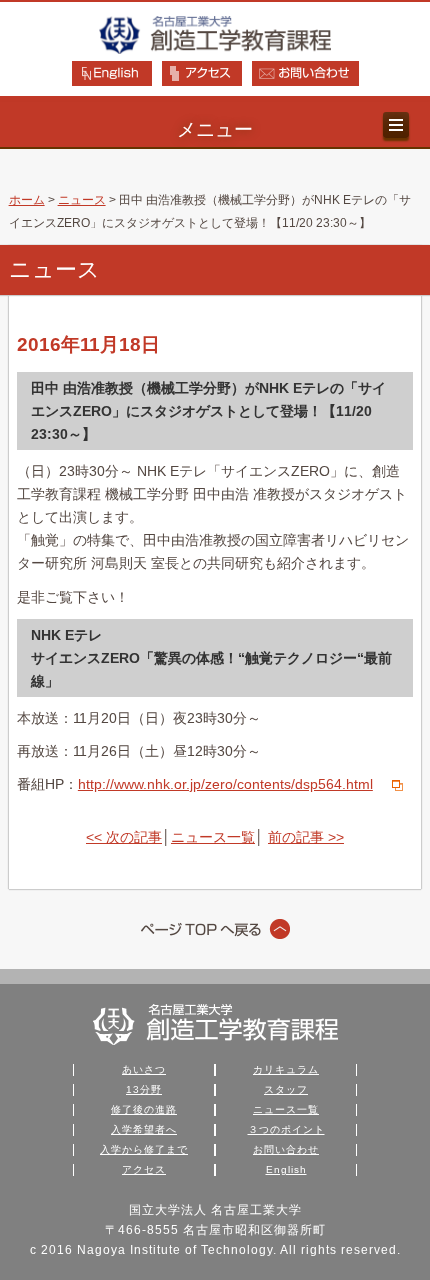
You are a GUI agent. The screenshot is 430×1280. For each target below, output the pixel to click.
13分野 (144, 1089)
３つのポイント (286, 1129)
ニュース (82, 200)
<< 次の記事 (124, 837)
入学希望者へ (144, 1129)
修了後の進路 (144, 1109)
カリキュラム (286, 1069)
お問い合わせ (286, 1149)
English (286, 1169)
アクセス (144, 1169)
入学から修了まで (144, 1149)
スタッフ (286, 1089)
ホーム (27, 200)
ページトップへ (215, 929)
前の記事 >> (306, 837)
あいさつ (144, 1069)
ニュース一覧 (213, 837)
